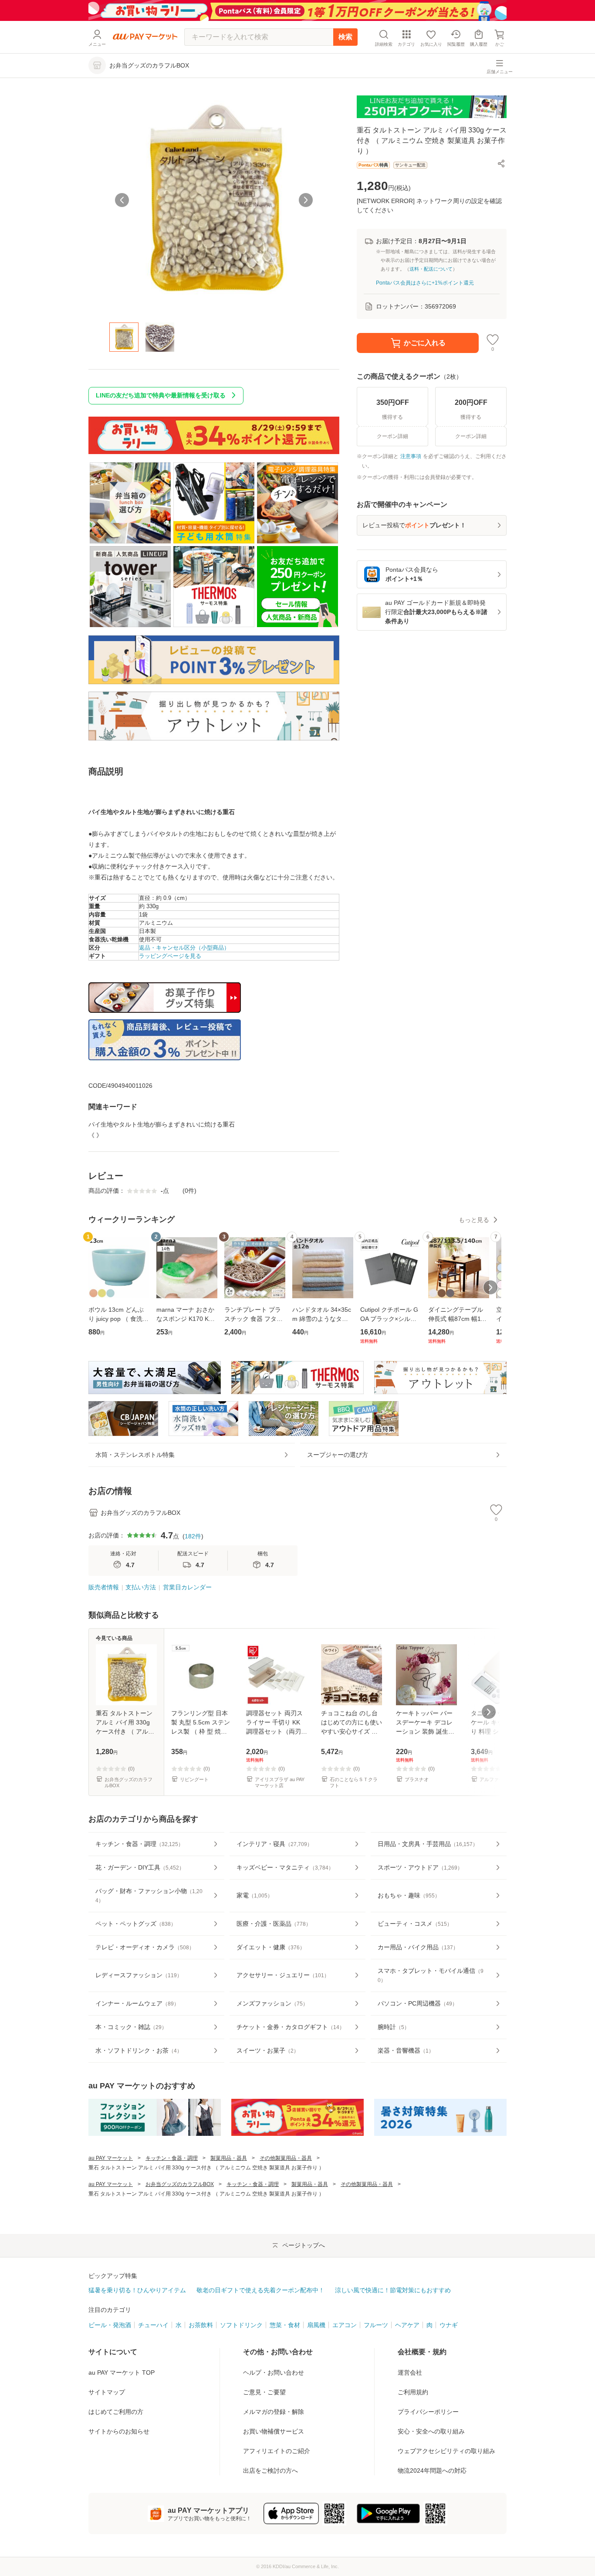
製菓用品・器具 (229, 2158)
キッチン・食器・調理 (172, 2158)
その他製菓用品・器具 (286, 2158)
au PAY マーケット (111, 2158)
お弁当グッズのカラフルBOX (180, 2184)
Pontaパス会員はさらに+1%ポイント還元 (425, 283)
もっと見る (474, 1220)
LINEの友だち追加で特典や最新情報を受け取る (161, 395)
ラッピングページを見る (170, 956)
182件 (193, 1536)
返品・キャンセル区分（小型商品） (184, 948)
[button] (501, 163)
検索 (345, 37)
